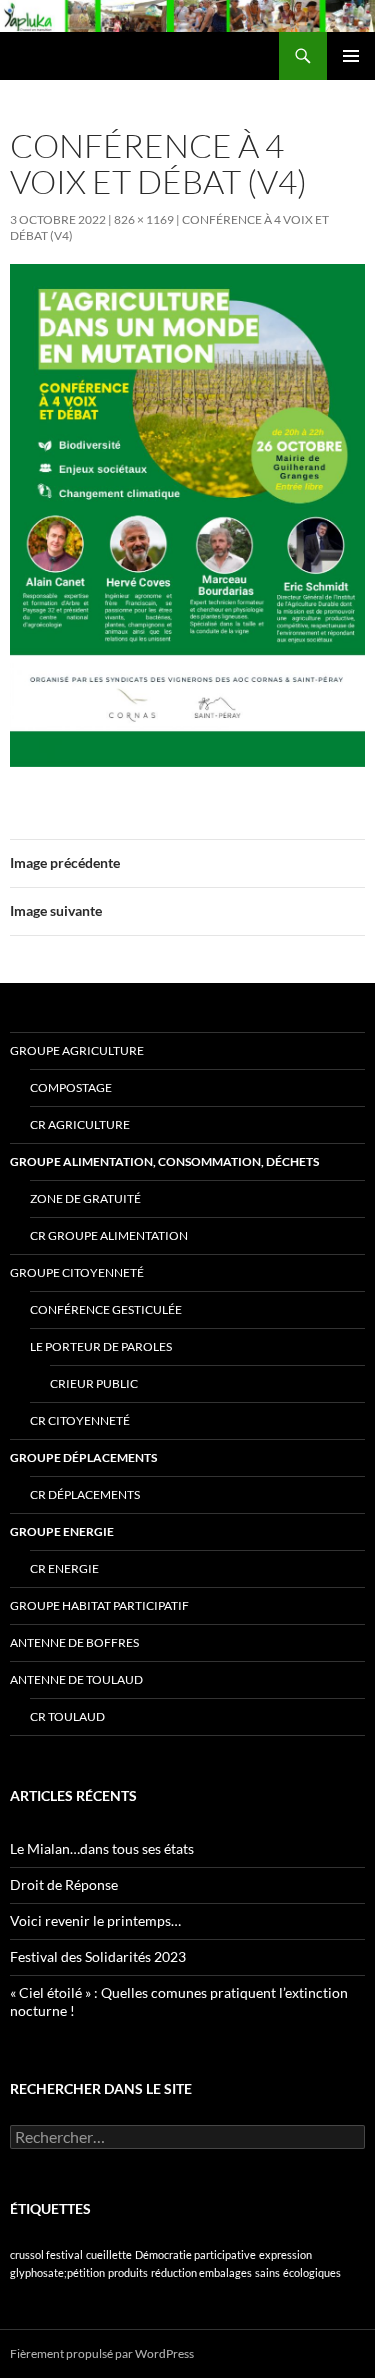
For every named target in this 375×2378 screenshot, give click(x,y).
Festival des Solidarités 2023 (98, 1956)
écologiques (312, 2272)
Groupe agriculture (77, 1050)
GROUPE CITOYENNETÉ (77, 1272)
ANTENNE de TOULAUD (76, 1679)
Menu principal (351, 56)
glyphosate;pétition (57, 2272)
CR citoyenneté (80, 1420)
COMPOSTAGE (71, 1087)
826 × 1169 (144, 219)
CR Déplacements (85, 1494)
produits (128, 2272)
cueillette (109, 2254)
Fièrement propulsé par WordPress (102, 2353)
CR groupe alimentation (109, 1235)
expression (285, 2254)
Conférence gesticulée (106, 1309)
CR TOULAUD (67, 1716)
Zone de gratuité (85, 1198)
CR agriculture (80, 1124)
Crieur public (94, 1383)
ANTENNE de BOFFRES (74, 1642)
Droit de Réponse (64, 1884)
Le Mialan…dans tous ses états (102, 1848)
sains (267, 2272)
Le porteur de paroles (101, 1346)
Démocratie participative (195, 2254)
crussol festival (46, 2254)
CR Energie (64, 1568)
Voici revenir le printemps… (95, 1920)
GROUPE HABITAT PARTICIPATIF (99, 1605)
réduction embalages (201, 2272)
